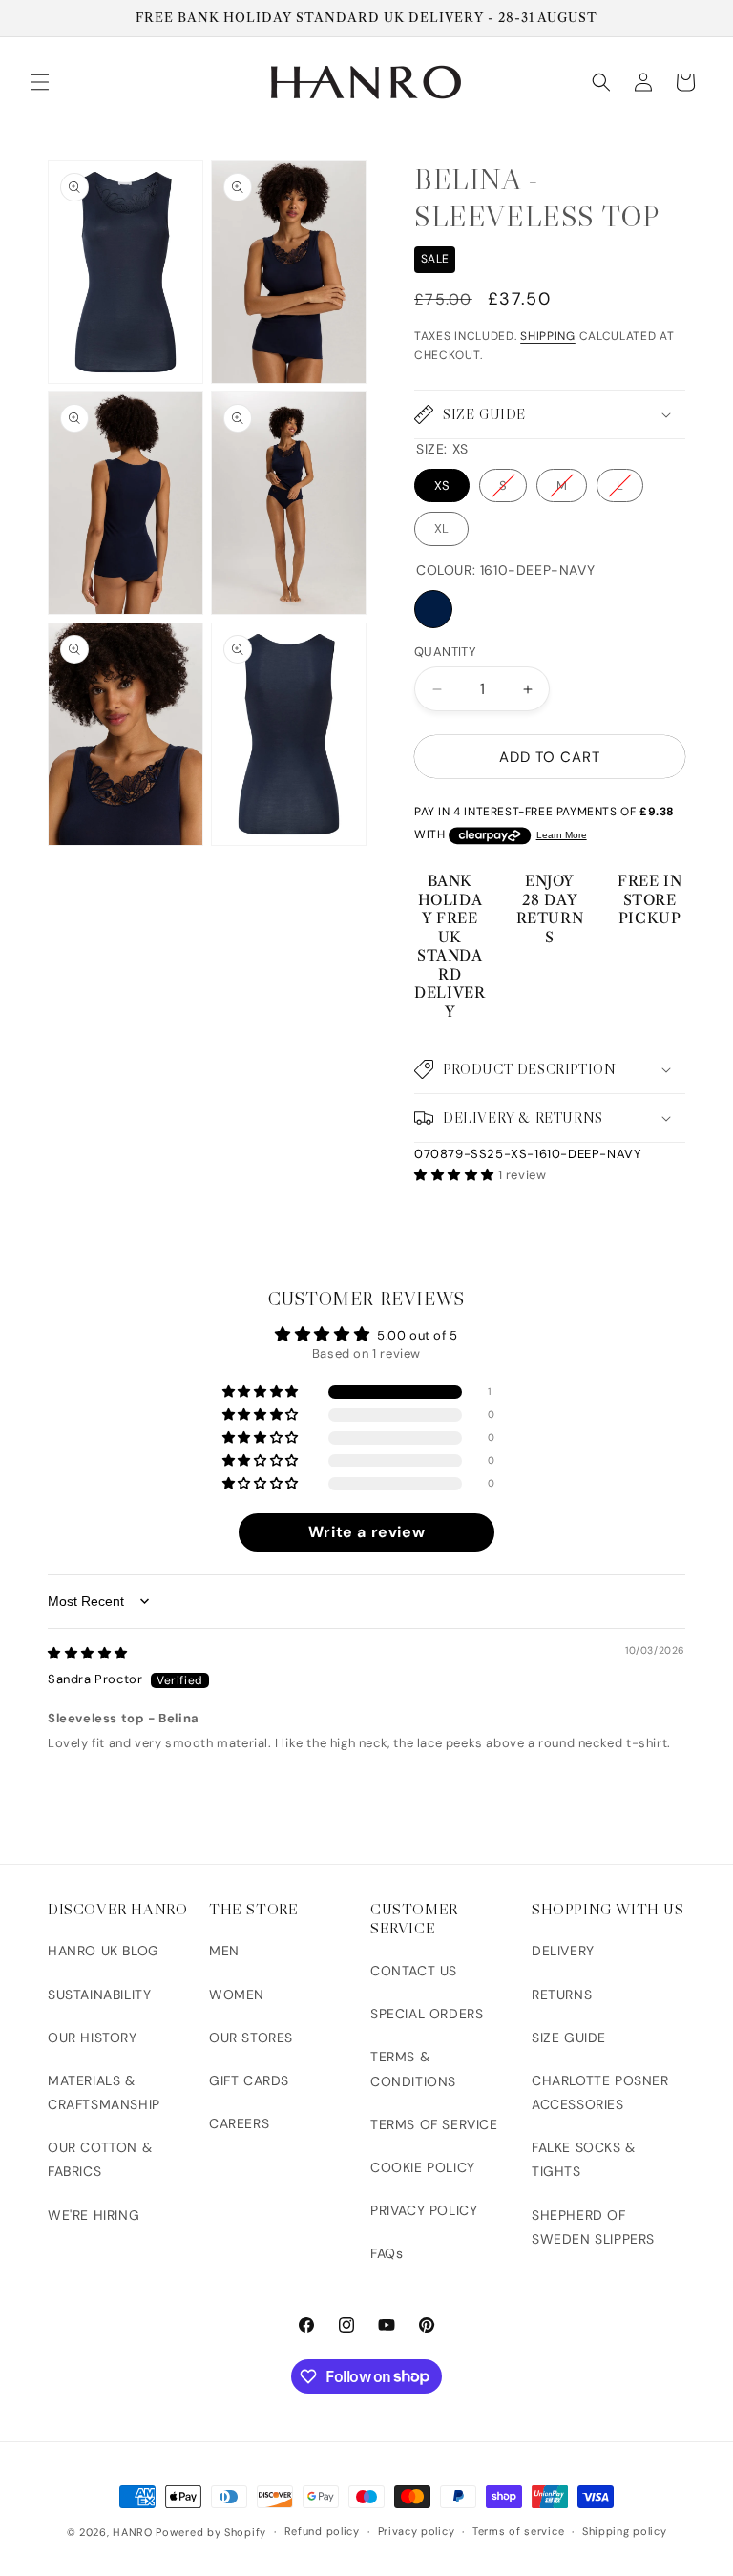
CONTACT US (414, 1971)
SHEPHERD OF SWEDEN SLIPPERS (593, 2227)
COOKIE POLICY (423, 2167)
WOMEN (237, 1995)
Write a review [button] (366, 1532)
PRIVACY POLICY (424, 2210)
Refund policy (322, 2531)
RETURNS (562, 1995)
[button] (40, 82)
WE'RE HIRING (94, 2215)
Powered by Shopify (211, 2532)
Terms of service (518, 2531)
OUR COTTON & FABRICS (100, 2159)
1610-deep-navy (433, 609)
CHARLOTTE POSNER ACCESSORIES (600, 2092)
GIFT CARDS (249, 2080)
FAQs (387, 2253)
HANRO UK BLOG (104, 1951)
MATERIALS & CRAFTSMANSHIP (104, 2092)
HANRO (133, 2532)
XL (441, 528)
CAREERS (239, 2123)
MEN (224, 1951)
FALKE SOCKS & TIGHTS (584, 2159)
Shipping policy (625, 2531)
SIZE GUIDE (569, 2038)
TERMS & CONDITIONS (413, 2069)
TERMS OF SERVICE (434, 2124)
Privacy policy (417, 2531)
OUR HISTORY (93, 2038)
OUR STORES (251, 2038)
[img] (88, 1653)
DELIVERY (563, 1951)
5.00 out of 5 (418, 1335)
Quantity (445, 652)
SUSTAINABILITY (99, 1995)
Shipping (548, 336)
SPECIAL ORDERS (427, 2014)
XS (442, 486)
